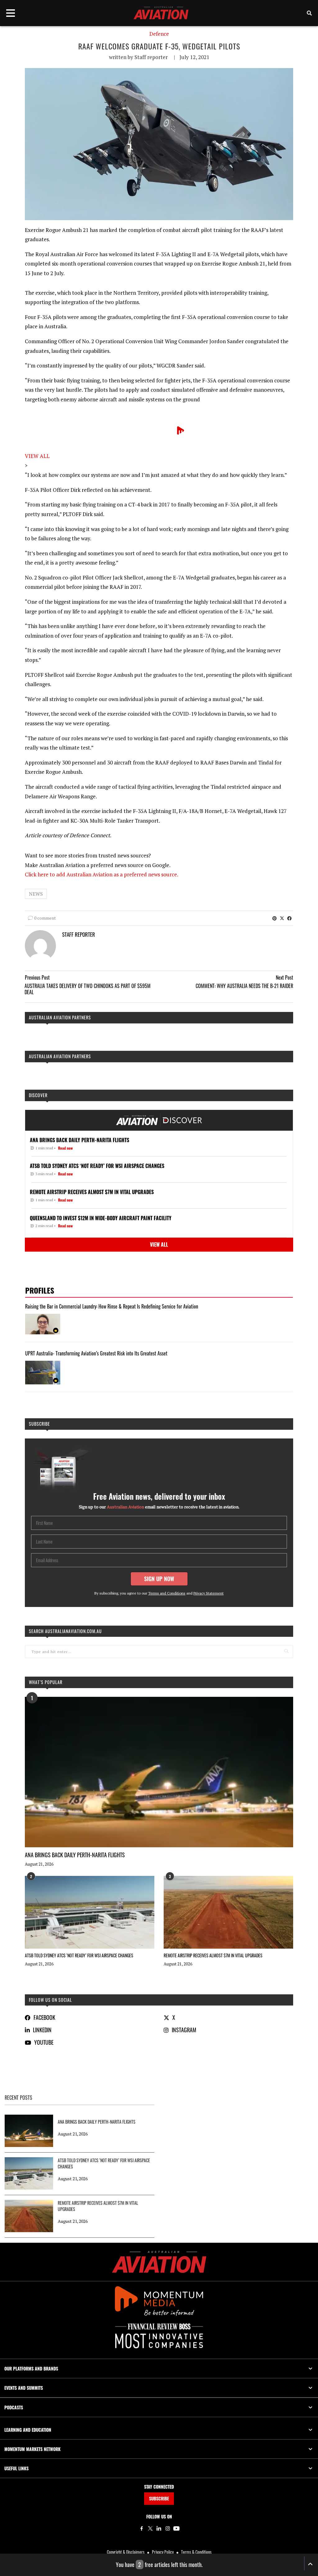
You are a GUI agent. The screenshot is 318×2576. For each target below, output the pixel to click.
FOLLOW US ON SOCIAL (50, 2000)
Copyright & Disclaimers (126, 2552)
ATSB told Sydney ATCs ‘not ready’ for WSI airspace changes (79, 1955)
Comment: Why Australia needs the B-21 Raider (244, 986)
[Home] (159, 2262)
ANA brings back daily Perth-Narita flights (75, 1855)
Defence (159, 34)
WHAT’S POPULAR (46, 1682)
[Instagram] (168, 2528)
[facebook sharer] (289, 918)
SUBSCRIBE (159, 2498)
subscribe (39, 1424)
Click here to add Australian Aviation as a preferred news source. (102, 874)
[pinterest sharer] (275, 918)
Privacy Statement (209, 1593)
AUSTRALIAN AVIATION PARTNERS (60, 1017)
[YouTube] (176, 2528)
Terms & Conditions (196, 2552)
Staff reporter (151, 57)
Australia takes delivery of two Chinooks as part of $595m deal (88, 989)
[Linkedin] (159, 2528)
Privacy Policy (163, 2552)
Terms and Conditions (167, 1593)
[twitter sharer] (282, 918)
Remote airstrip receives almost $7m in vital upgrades (213, 1955)
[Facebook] (142, 2528)
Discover (38, 1095)
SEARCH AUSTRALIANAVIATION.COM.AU (65, 1631)
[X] (150, 2528)
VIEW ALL (37, 456)
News (36, 894)
